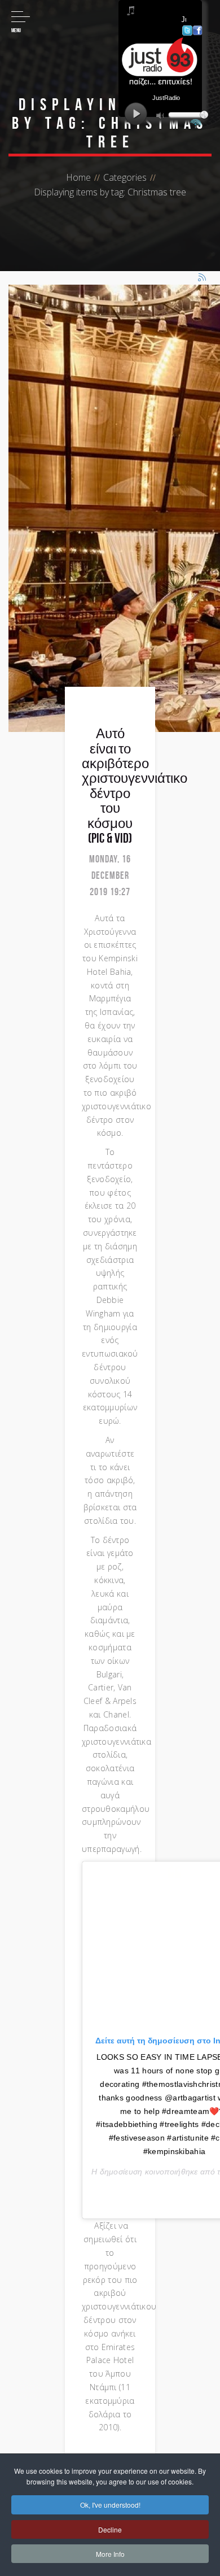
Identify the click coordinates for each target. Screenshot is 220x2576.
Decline (110, 2529)
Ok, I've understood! (110, 2505)
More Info (110, 2554)
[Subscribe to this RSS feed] (203, 278)
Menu (16, 30)
